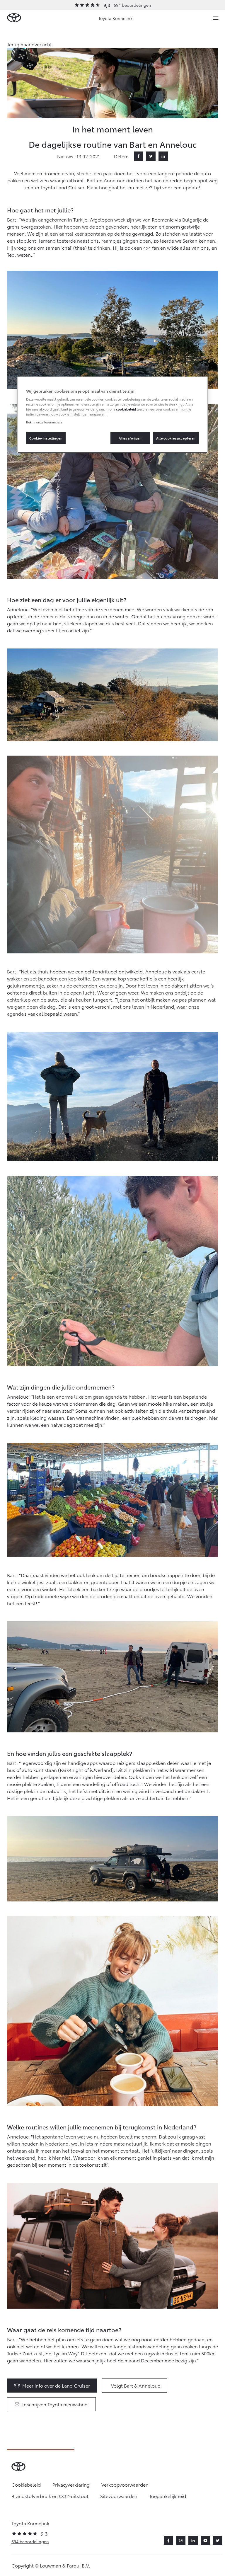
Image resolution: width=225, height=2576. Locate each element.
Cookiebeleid (26, 2484)
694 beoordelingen (132, 5)
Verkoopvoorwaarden (125, 2484)
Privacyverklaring (71, 2484)
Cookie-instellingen (46, 438)
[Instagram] (181, 2541)
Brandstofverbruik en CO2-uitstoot (50, 2496)
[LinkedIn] (163, 156)
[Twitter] (151, 156)
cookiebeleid (126, 409)
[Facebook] (139, 156)
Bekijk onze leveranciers (44, 422)
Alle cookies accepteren (176, 438)
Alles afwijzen (130, 438)
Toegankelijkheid (168, 2496)
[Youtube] (205, 2541)
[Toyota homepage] (14, 18)
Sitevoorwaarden (119, 2496)
